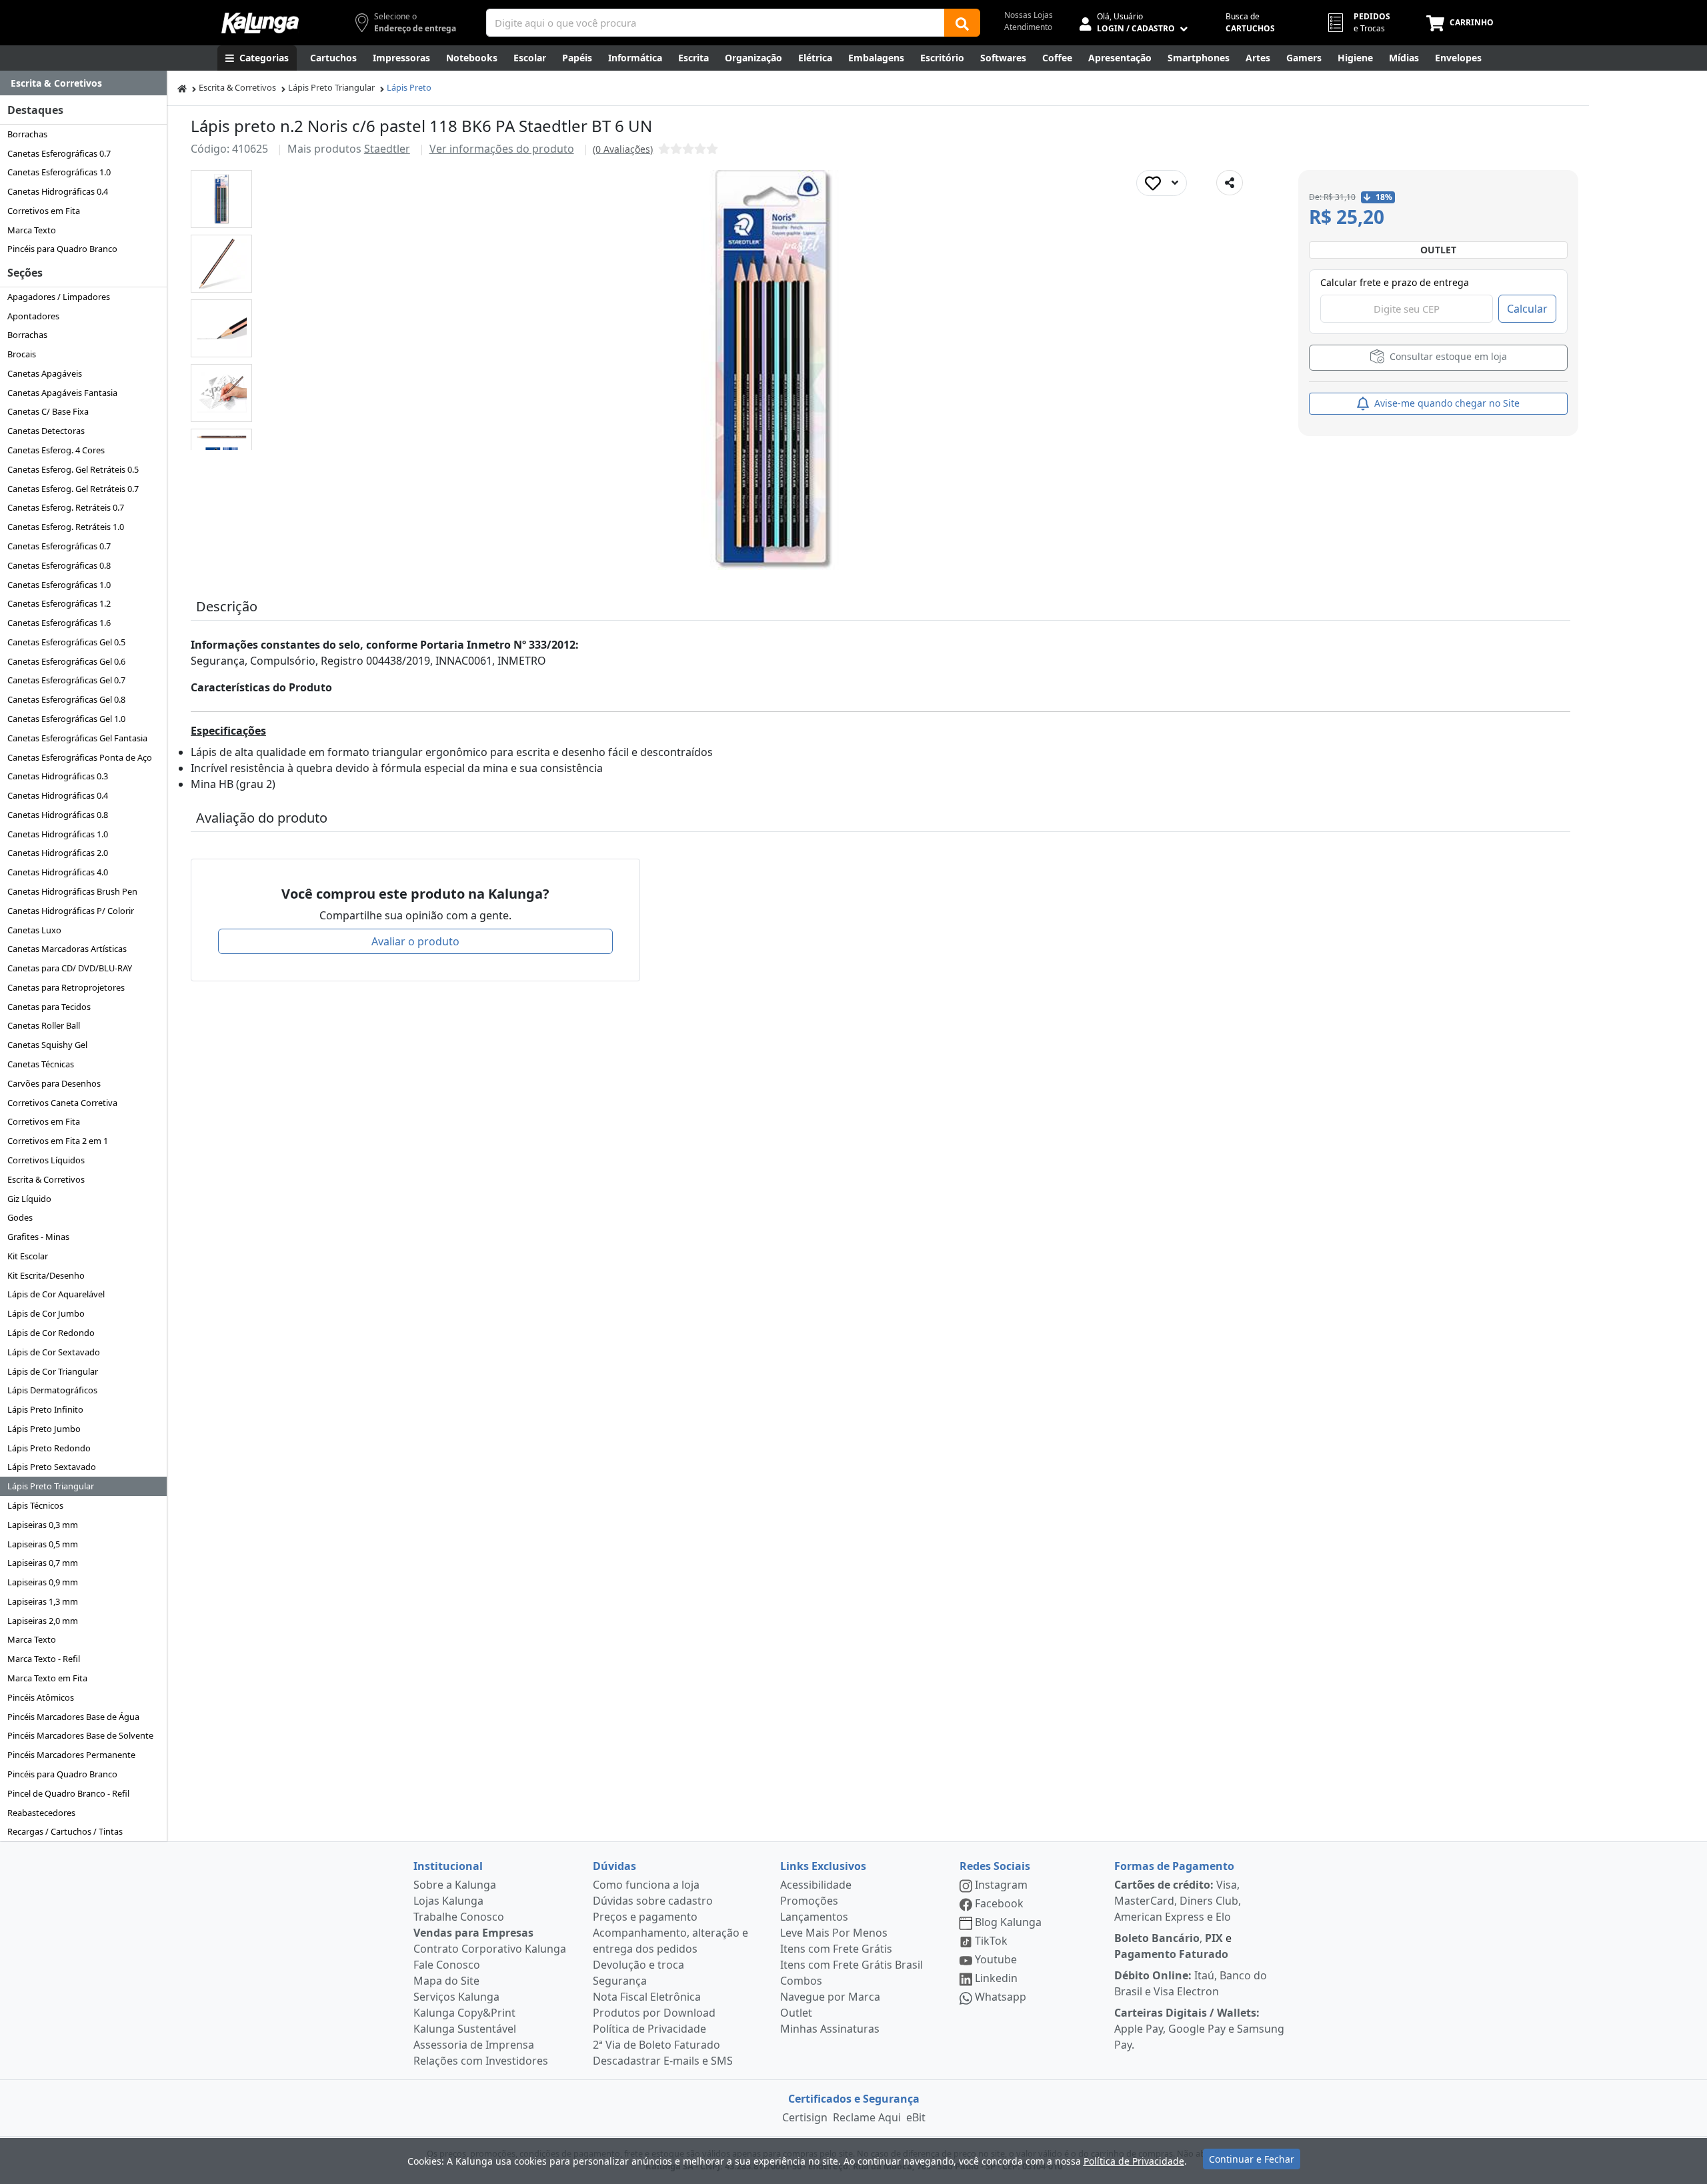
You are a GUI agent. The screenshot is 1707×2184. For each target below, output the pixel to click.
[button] (221, 199)
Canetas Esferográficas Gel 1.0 (66, 719)
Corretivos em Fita (44, 211)
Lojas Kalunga (448, 1901)
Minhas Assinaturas (830, 2029)
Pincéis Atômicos (41, 1697)
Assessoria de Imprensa (474, 2045)
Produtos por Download (654, 2013)
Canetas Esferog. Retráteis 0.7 (66, 507)
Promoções (809, 1901)
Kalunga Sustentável (465, 2029)
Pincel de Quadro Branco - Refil (68, 1793)
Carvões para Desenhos (54, 1083)
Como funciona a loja (646, 1885)
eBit (916, 2117)
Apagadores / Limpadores (59, 297)
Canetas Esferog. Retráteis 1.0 (66, 527)
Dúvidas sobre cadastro (653, 1901)
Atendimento (1028, 27)
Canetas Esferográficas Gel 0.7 (66, 680)
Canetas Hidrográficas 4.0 (58, 872)
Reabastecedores (41, 1813)
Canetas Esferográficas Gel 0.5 (66, 642)
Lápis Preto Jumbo (44, 1429)
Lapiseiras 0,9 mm (43, 1582)
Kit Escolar (28, 1256)
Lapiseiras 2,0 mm (43, 1621)
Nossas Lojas (1029, 15)
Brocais (22, 354)
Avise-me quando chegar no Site (1446, 403)
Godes (20, 1217)
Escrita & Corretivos (46, 1179)
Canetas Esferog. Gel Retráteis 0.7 (73, 489)
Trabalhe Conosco (459, 1917)
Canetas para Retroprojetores (66, 987)
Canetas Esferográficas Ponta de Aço (80, 757)
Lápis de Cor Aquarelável (56, 1294)
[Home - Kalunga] (182, 88)
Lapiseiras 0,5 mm (43, 1544)
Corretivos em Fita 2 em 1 (58, 1141)
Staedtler (387, 149)
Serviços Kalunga (456, 1997)
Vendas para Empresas (473, 1933)
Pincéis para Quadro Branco (62, 249)
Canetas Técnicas (41, 1064)
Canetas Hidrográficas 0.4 (58, 191)
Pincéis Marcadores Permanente (71, 1755)
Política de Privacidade (649, 2029)
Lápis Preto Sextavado (52, 1467)
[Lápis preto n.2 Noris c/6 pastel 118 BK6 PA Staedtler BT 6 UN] (222, 199)
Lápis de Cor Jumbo (46, 1313)
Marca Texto (32, 230)
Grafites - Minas (38, 1237)
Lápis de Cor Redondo (51, 1333)
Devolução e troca (638, 1965)
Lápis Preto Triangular (51, 1486)
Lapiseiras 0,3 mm (43, 1525)
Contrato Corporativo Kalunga (490, 1949)
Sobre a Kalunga (455, 1885)
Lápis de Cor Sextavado (54, 1352)
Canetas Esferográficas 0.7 (59, 153)
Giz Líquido (29, 1199)
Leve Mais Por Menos (834, 1933)
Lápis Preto (409, 87)
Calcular (1527, 309)
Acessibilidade (816, 1885)
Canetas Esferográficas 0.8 (59, 565)
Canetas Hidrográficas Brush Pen (72, 891)
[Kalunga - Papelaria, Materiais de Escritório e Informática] (260, 23)
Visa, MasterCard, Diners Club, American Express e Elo (1178, 1901)
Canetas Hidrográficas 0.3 (58, 776)
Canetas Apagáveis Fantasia (62, 393)
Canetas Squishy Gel (47, 1045)
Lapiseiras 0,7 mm (43, 1563)
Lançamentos (814, 1917)
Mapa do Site (446, 1981)
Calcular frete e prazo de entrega (1395, 282)
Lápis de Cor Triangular (53, 1371)
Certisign (805, 2117)
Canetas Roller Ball (44, 1025)
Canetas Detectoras (46, 431)
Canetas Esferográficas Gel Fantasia (77, 738)
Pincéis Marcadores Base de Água (73, 1717)
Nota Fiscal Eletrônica (647, 1997)
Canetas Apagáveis (45, 373)
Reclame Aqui (867, 2117)
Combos (801, 1981)
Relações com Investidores (481, 2061)
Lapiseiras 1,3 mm (43, 1601)
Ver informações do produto (502, 149)
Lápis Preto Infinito (45, 1409)
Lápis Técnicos (35, 1505)
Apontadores (33, 316)
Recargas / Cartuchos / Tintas (65, 1831)
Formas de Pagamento (1174, 1866)
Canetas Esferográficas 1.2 (59, 603)
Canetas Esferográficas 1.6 (59, 623)
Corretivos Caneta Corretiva (62, 1103)
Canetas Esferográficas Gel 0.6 (66, 661)
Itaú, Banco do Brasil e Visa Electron (1191, 1983)
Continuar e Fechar (1252, 2159)
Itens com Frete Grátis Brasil (851, 1965)
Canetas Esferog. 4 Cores (56, 450)
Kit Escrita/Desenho (46, 1275)
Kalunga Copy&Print (464, 2013)
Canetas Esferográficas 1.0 (59, 172)
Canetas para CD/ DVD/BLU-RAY (70, 968)
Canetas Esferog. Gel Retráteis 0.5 (73, 469)
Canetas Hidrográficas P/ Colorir (71, 911)
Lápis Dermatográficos (52, 1390)
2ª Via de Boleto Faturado (656, 2045)
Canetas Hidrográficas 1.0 (58, 834)
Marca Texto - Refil (44, 1659)
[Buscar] (962, 23)
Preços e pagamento (645, 1917)
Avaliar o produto (415, 941)
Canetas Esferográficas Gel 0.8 (66, 699)
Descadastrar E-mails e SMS (663, 2061)
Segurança (620, 1981)
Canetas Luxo (34, 930)
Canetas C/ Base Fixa (48, 411)
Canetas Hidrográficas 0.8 (58, 815)
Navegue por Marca (830, 1997)
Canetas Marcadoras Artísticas (67, 949)
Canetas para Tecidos (49, 1007)
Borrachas (27, 134)
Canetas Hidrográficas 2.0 (58, 853)
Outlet (796, 2013)
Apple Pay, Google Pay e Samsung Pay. (1199, 2029)
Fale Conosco (447, 1965)
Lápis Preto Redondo (49, 1448)
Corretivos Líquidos (46, 1160)
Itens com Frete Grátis (836, 1949)
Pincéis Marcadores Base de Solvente (80, 1735)
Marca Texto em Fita (47, 1678)
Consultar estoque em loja (1447, 356)
